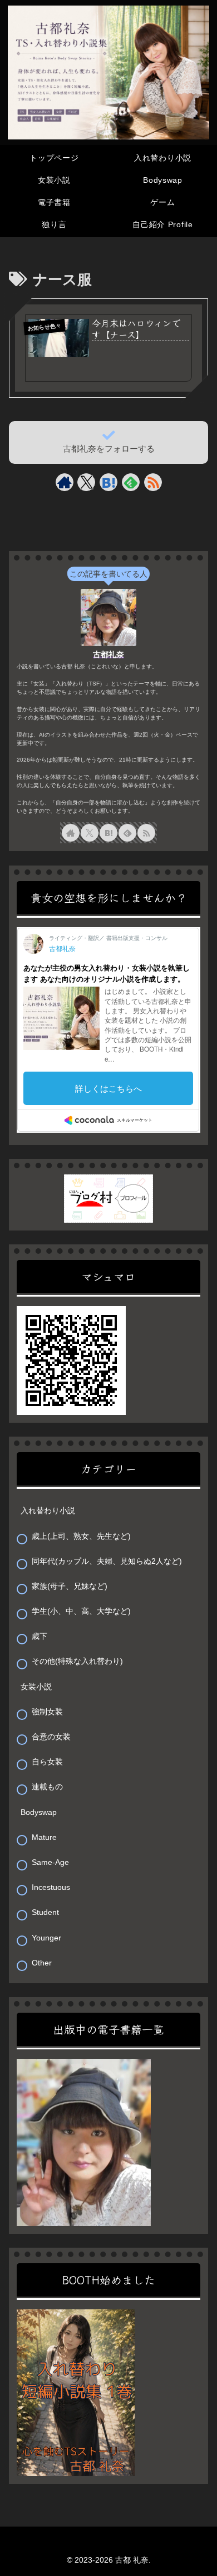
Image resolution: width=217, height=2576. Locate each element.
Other (42, 1963)
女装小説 (36, 1687)
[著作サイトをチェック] (65, 482)
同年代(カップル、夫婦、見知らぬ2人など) (107, 1561)
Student (45, 1912)
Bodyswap (39, 1812)
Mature (44, 1837)
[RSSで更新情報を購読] (153, 482)
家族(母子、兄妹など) (70, 1586)
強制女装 (47, 1712)
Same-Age (50, 1862)
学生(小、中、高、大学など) (81, 1611)
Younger (46, 1938)
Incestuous (51, 1887)
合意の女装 (51, 1737)
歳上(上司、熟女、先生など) (81, 1536)
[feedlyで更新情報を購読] (131, 482)
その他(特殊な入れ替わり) (77, 1661)
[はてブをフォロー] (108, 482)
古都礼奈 (108, 654)
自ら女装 (47, 1762)
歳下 (40, 1636)
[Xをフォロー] (87, 482)
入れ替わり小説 (48, 1510)
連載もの (47, 1787)
